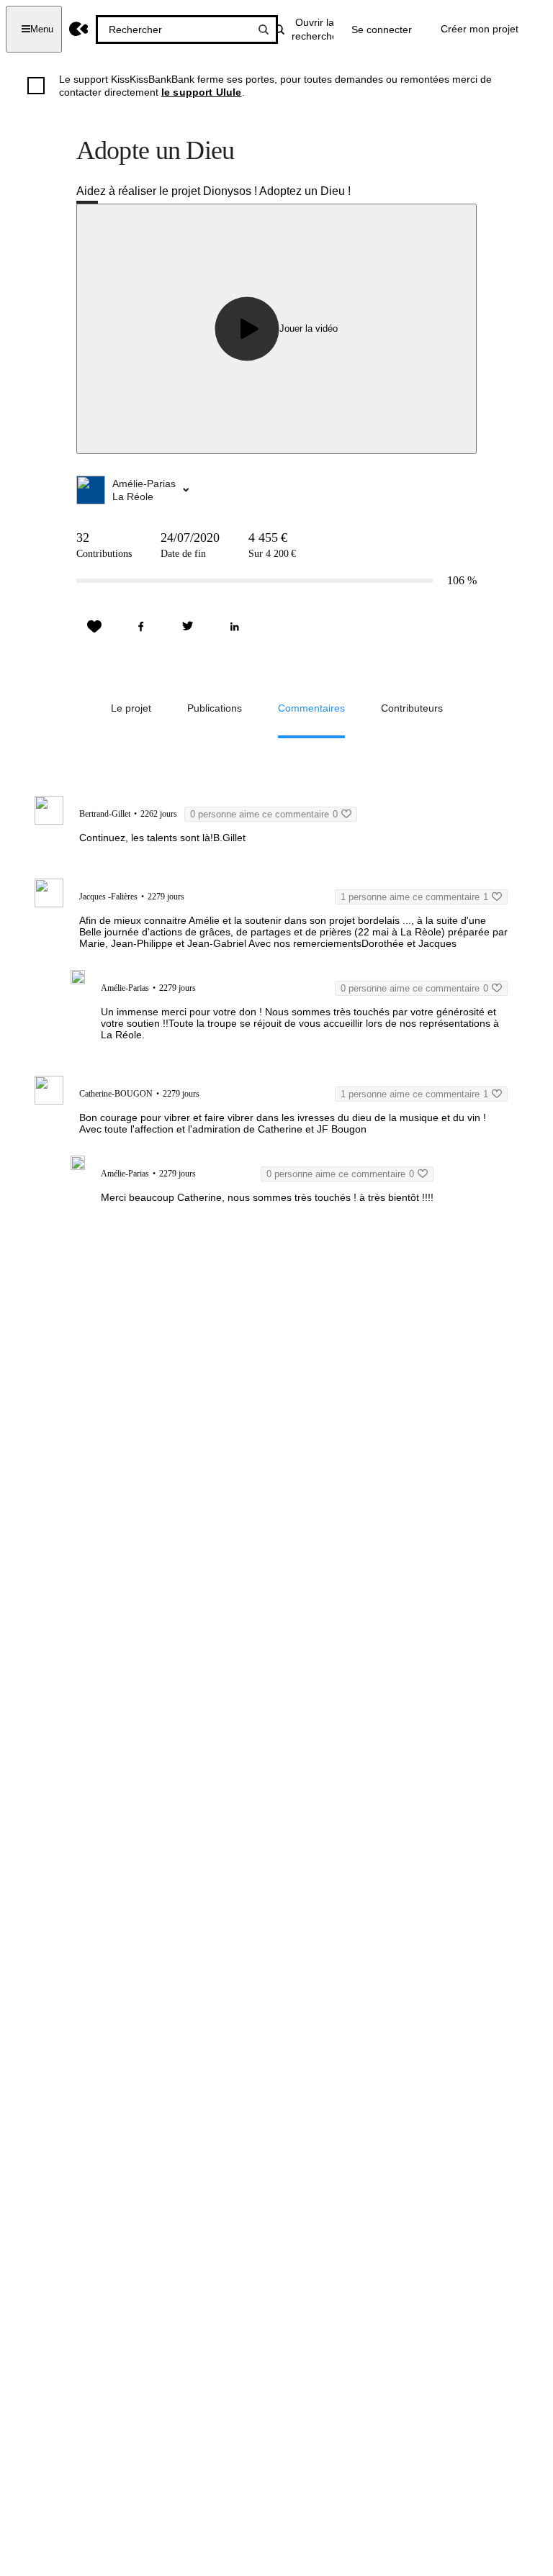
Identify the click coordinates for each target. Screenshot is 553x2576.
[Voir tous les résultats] (264, 30)
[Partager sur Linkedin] (235, 627)
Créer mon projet (480, 29)
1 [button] (414, 897)
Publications (215, 708)
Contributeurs (412, 708)
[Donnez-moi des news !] (94, 627)
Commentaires (311, 708)
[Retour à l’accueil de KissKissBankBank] (79, 29)
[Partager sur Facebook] (141, 627)
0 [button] (264, 814)
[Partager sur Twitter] (188, 627)
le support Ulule (202, 92)
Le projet (131, 708)
